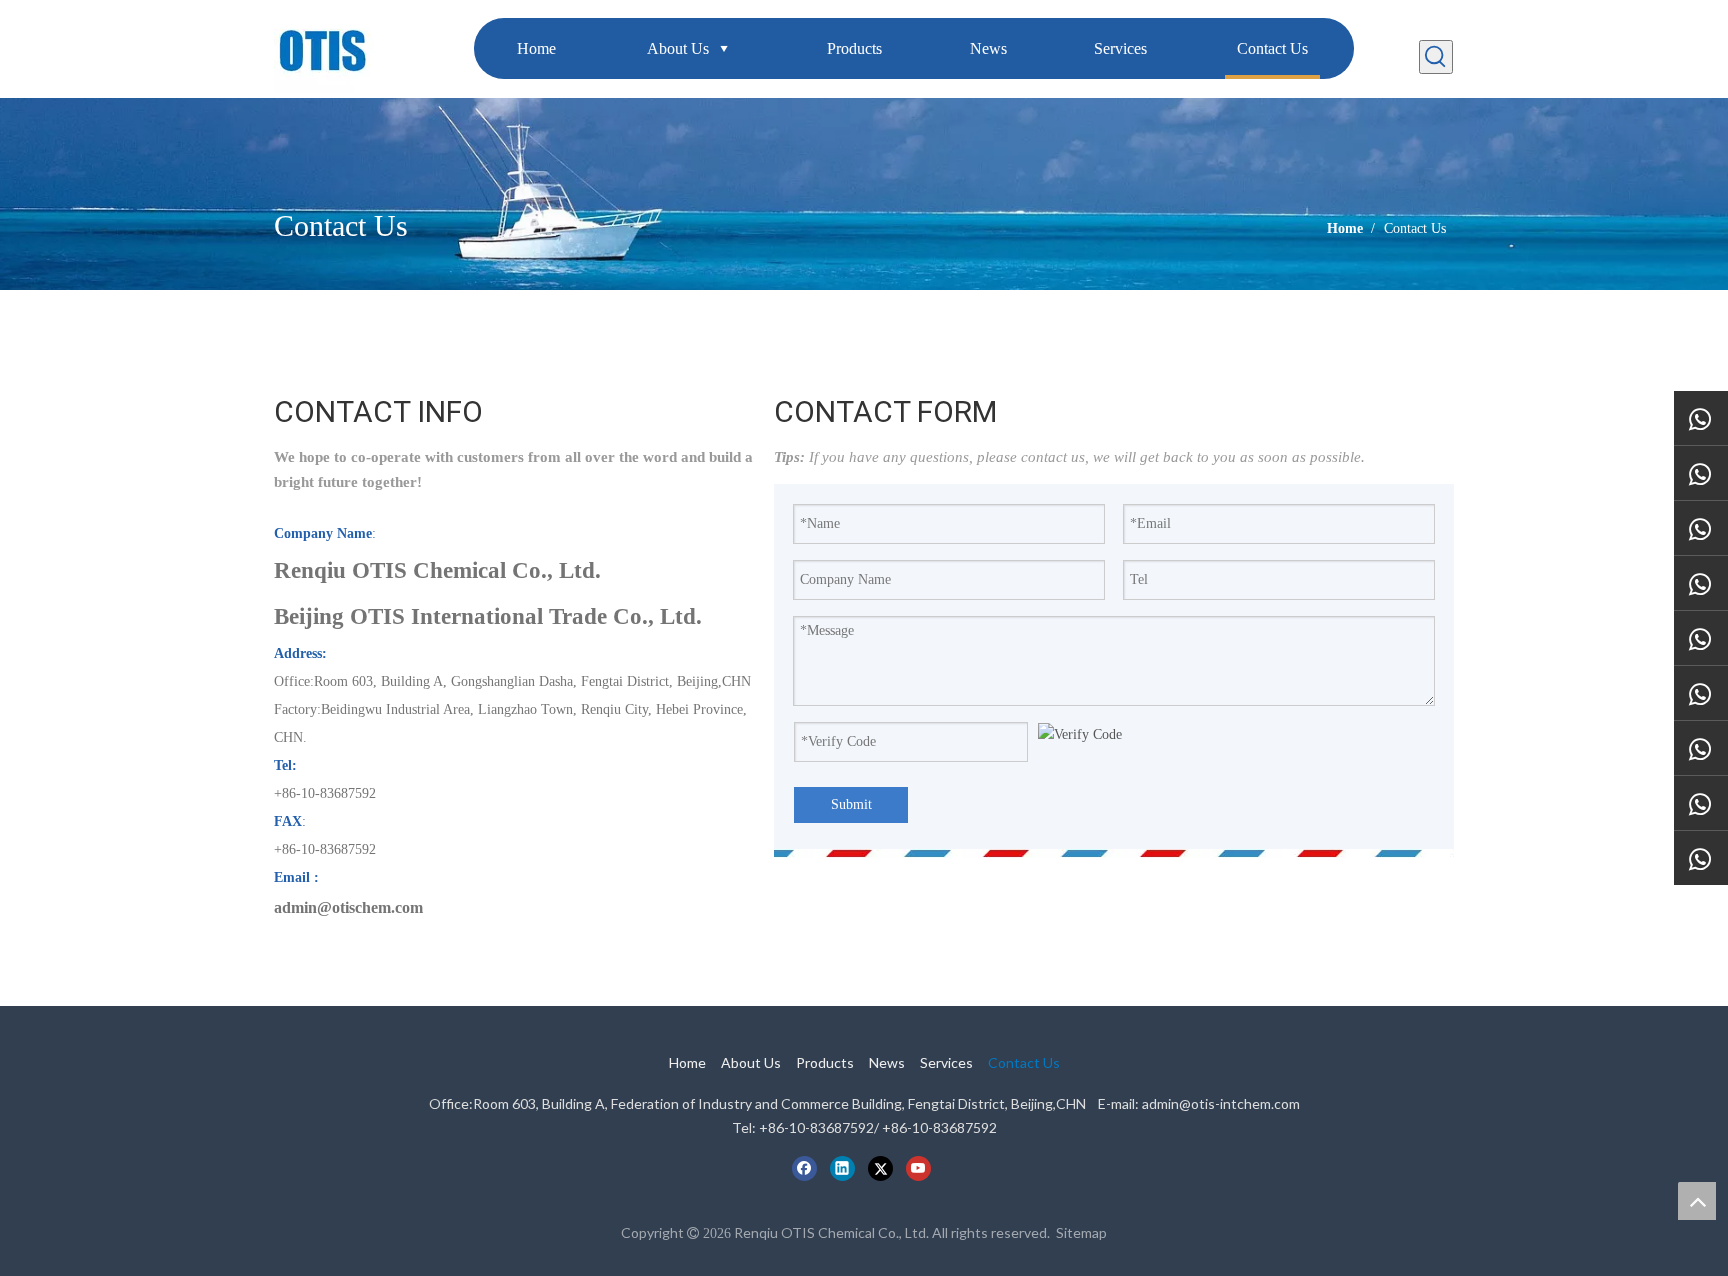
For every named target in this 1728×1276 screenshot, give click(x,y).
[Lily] (1701, 473)
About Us (751, 1062)
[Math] (1701, 748)
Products (825, 1062)
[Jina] (1701, 858)
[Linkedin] (842, 1168)
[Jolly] (1701, 803)
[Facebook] (804, 1168)
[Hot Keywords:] (1436, 57)
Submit (851, 804)
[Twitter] (880, 1168)
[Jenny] (1701, 528)
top (1697, 1201)
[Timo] (1701, 693)
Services (946, 1062)
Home (687, 1062)
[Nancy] (1701, 418)
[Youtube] (918, 1168)
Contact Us (1024, 1062)
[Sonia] (1701, 583)
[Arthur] (1701, 638)
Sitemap (1081, 1232)
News (887, 1062)
